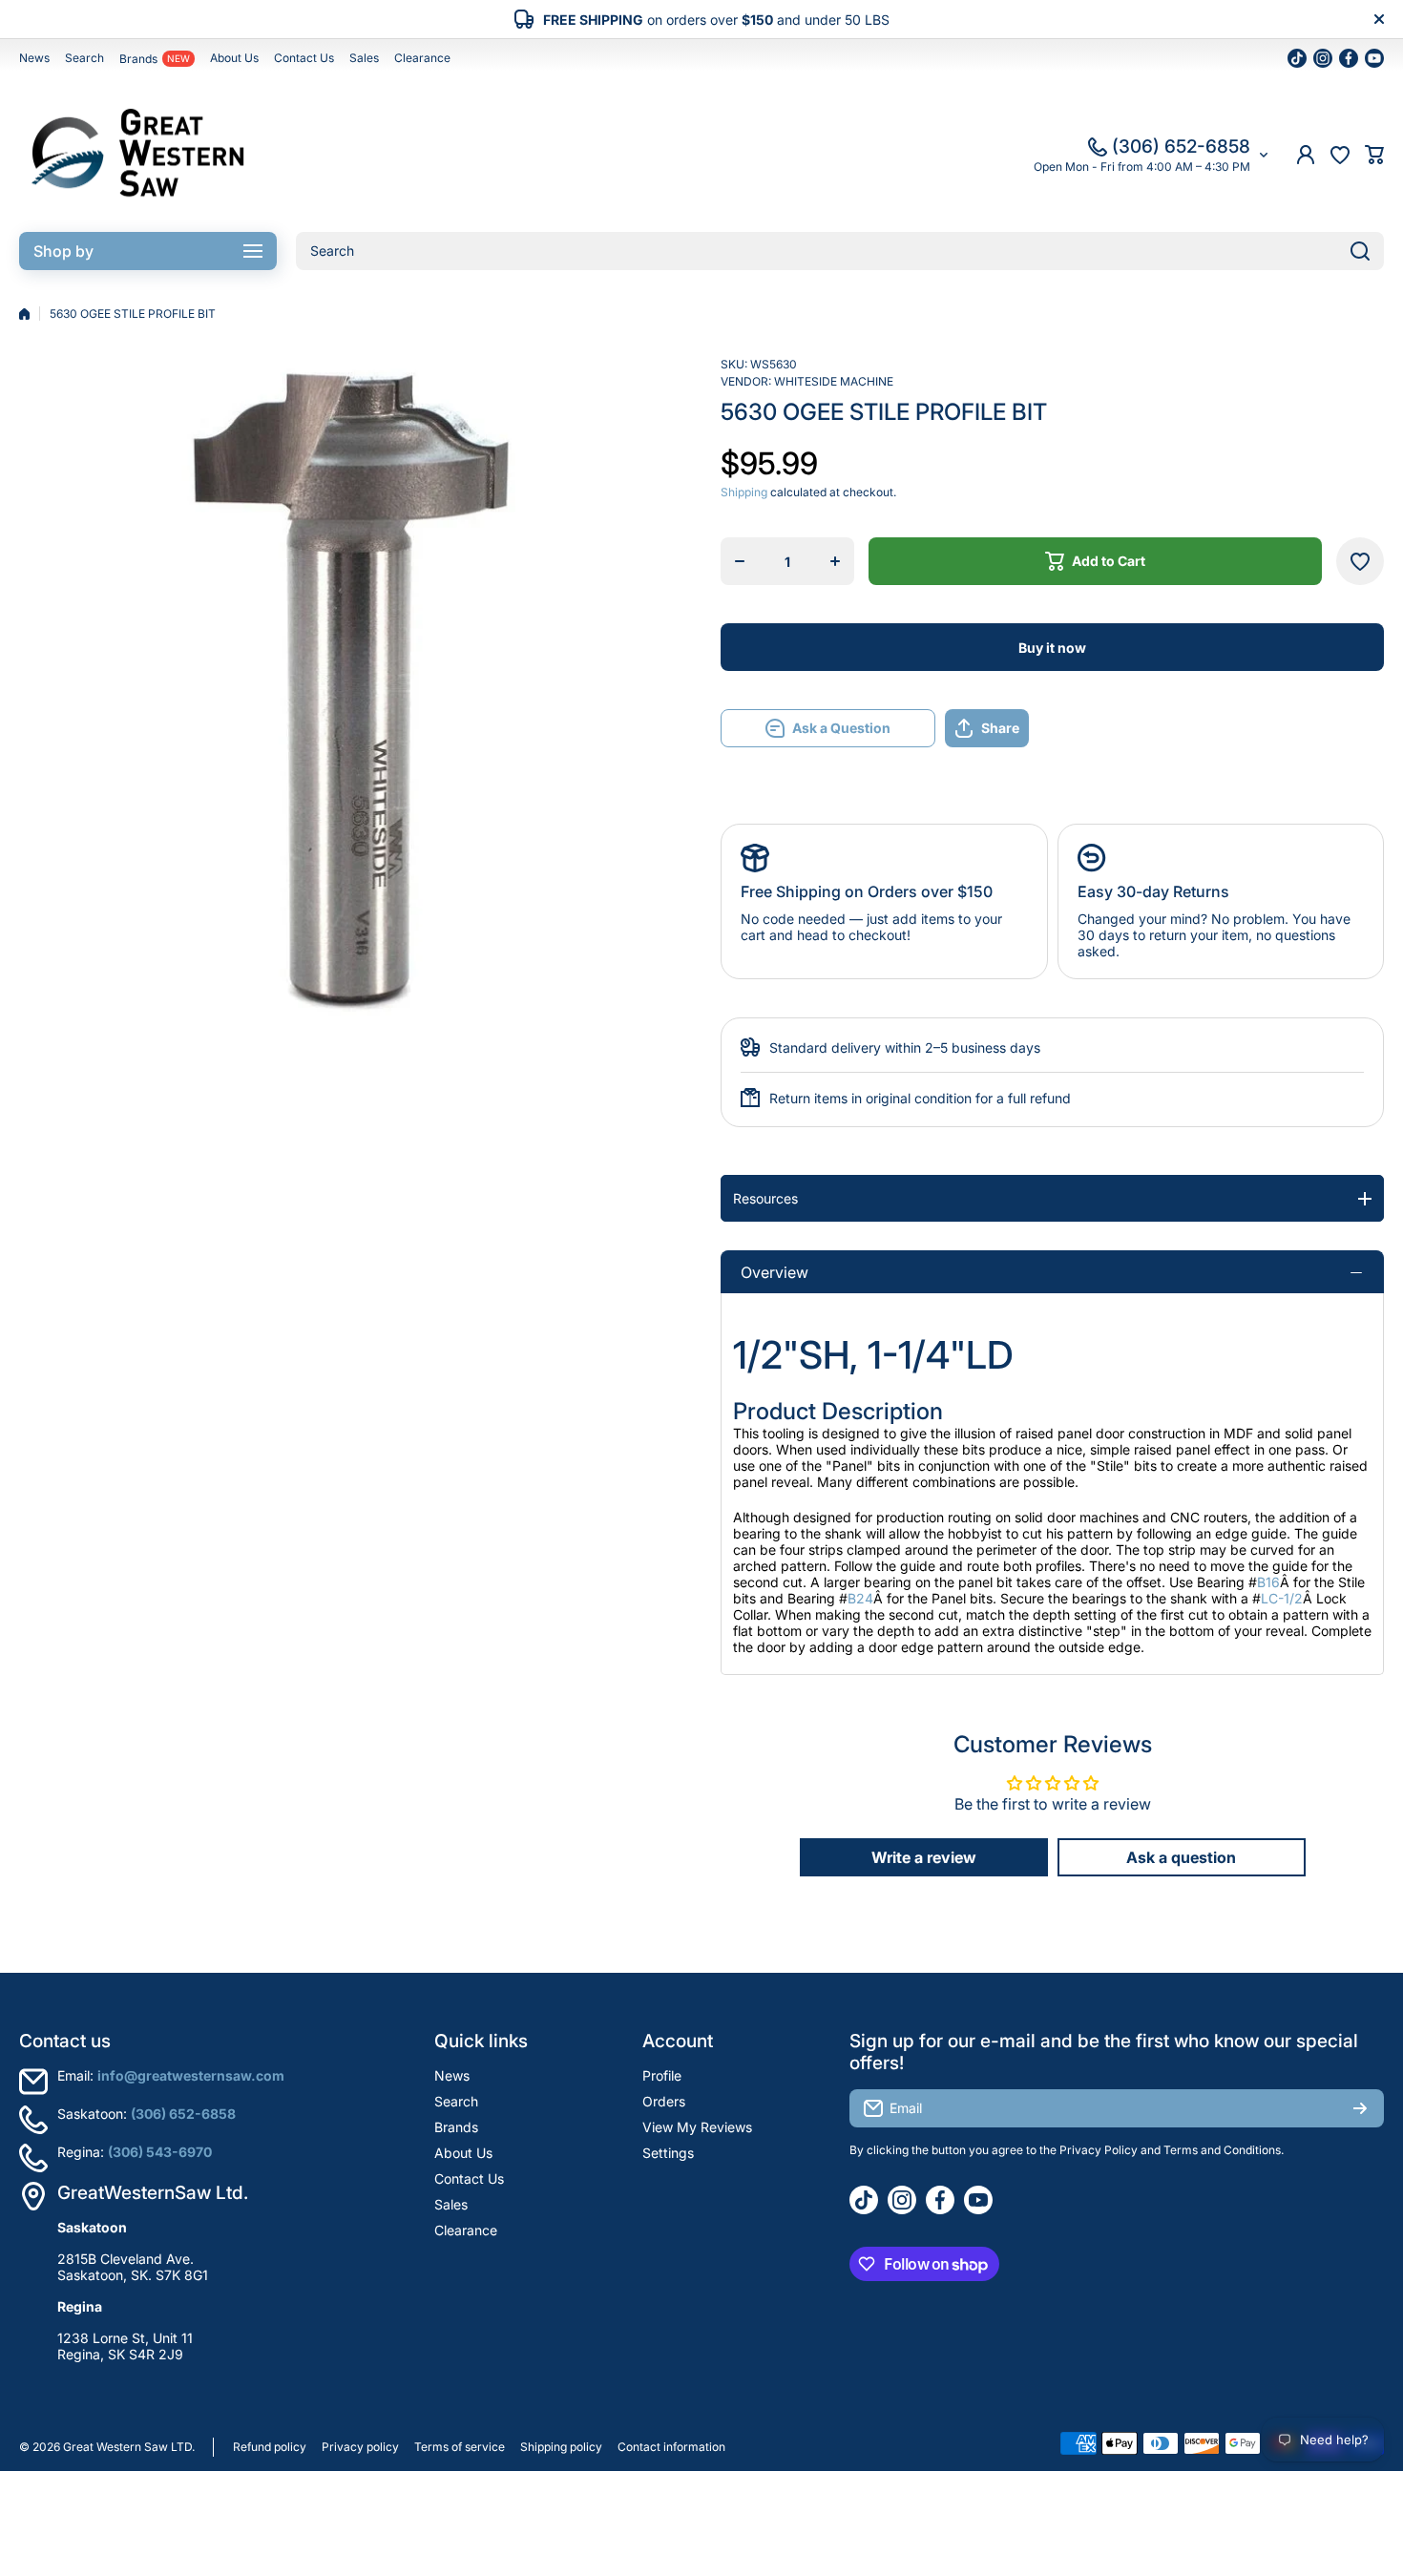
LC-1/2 (1282, 1598)
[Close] (1379, 19)
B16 (1268, 1582)
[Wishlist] (1340, 155)
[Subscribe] (1360, 2108)
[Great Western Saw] (138, 155)
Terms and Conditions (1222, 2150)
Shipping (744, 492)
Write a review (924, 1857)
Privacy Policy (1099, 2150)
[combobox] (840, 251)
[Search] (1360, 251)
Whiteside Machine (834, 381)
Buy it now (1052, 648)
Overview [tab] (775, 1272)
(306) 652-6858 (1181, 147)
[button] (1374, 155)
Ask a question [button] (1181, 1857)
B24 (860, 1598)
